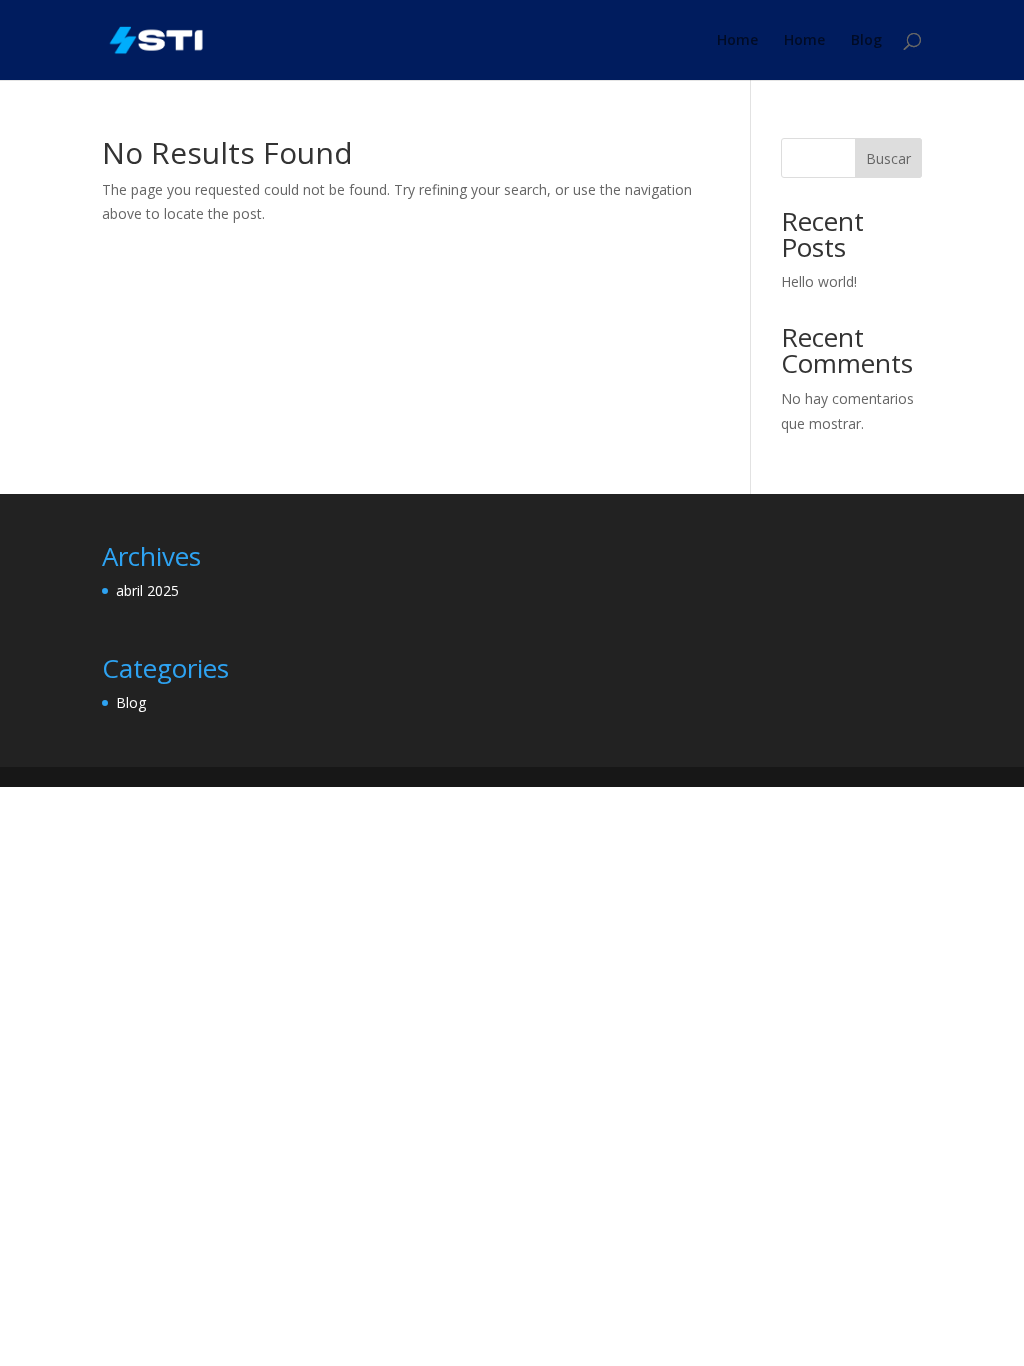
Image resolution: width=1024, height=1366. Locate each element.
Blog (866, 41)
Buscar (888, 158)
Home (737, 41)
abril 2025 (147, 590)
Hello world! (819, 281)
